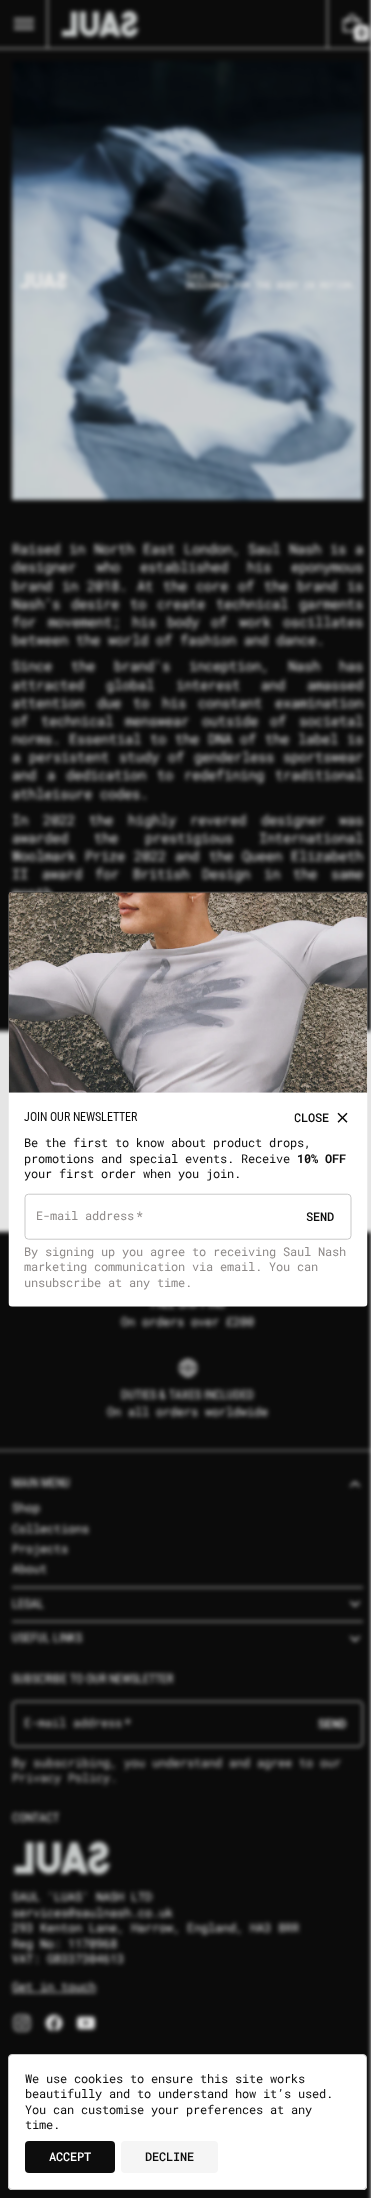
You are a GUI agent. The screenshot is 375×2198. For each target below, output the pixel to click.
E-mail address (85, 1210)
